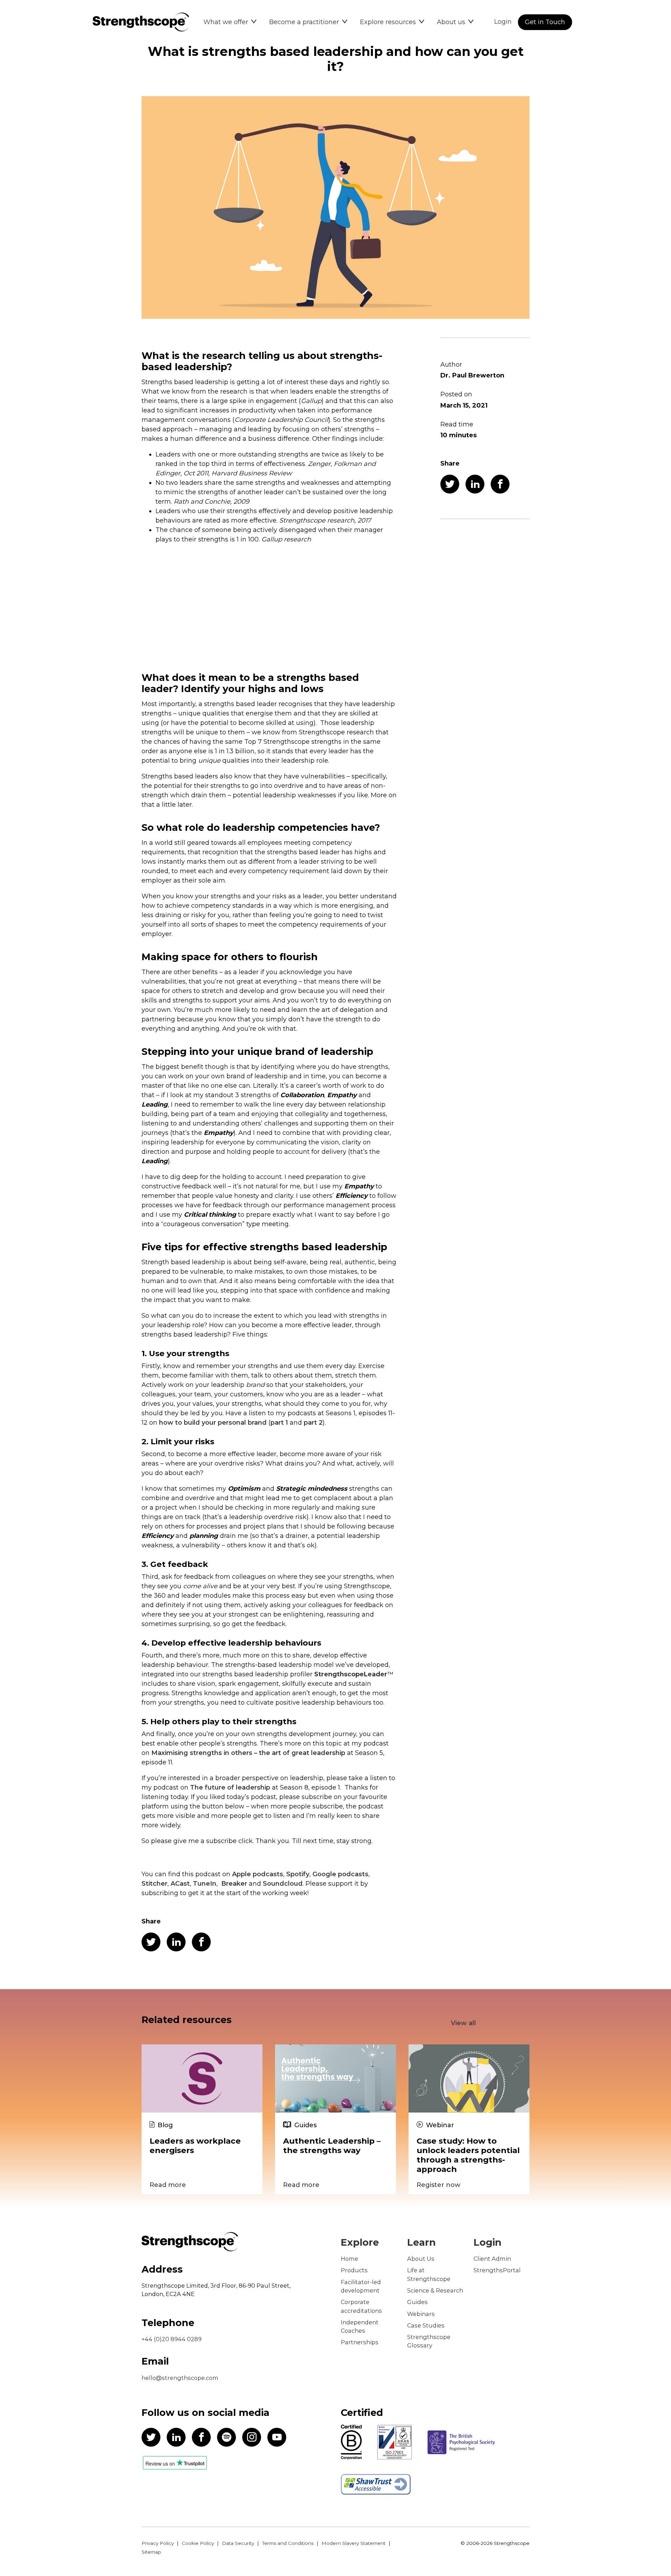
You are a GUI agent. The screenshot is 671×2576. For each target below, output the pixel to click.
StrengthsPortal (497, 2270)
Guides (417, 2302)
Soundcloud (283, 1884)
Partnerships (360, 2342)
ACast (180, 1884)
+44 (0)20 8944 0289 (172, 2339)
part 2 (313, 1423)
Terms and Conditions (288, 2543)
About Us (421, 2259)
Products (354, 2270)
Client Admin (492, 2259)
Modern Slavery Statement (353, 2543)
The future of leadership (230, 1787)
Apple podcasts (258, 1874)
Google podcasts (340, 1874)
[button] (230, 22)
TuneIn (205, 1884)
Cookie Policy (198, 2543)
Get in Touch (545, 22)
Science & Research (435, 2290)
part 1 (279, 1423)
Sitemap (151, 2552)
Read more (168, 2185)
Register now (438, 2185)
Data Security (238, 2543)
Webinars (421, 2314)
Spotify (298, 1874)
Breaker (234, 1884)
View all (463, 2023)
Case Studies (426, 2325)
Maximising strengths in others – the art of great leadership (248, 1753)
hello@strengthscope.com (180, 2378)
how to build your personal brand (213, 1423)
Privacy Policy (158, 2543)
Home (349, 2259)
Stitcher (154, 1884)
